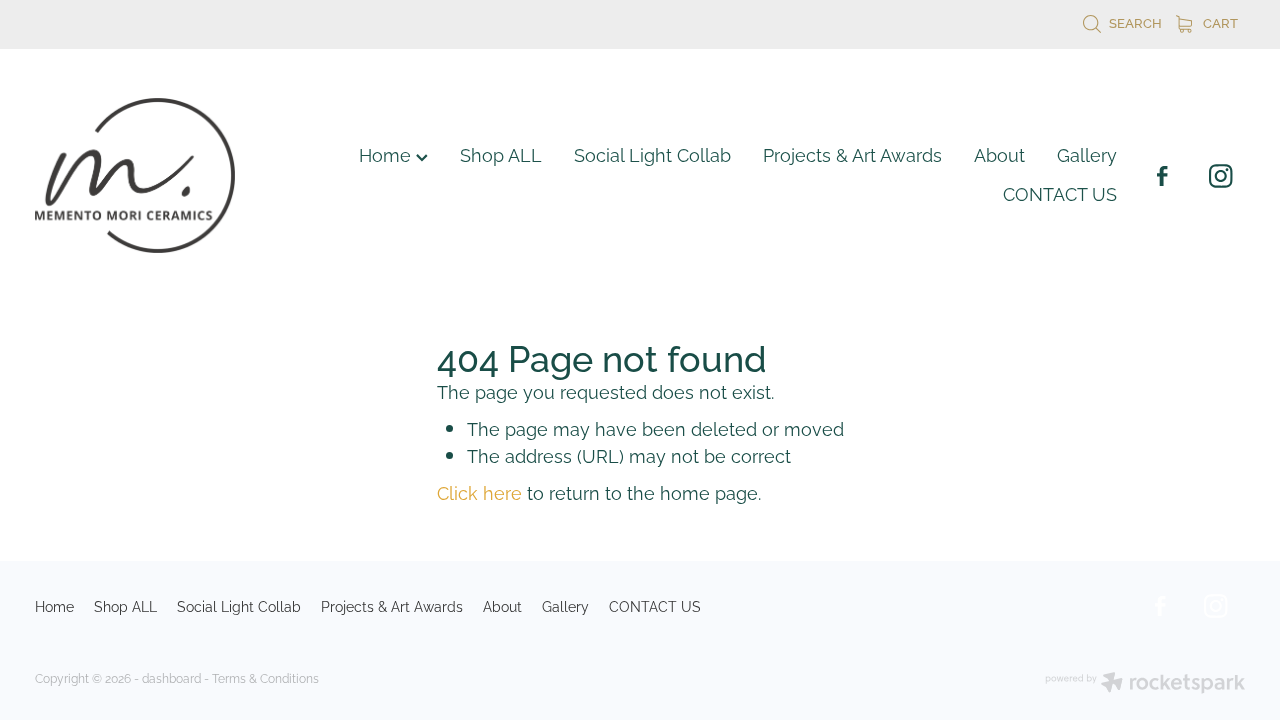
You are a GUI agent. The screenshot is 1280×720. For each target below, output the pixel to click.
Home (387, 153)
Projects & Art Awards (852, 153)
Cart (1219, 22)
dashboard (171, 677)
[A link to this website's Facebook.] (1162, 176)
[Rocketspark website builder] (1145, 684)
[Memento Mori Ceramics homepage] (156, 175)
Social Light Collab (652, 153)
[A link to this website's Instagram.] (1220, 176)
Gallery (1087, 153)
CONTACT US (1060, 192)
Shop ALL (501, 153)
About (999, 153)
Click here (479, 491)
